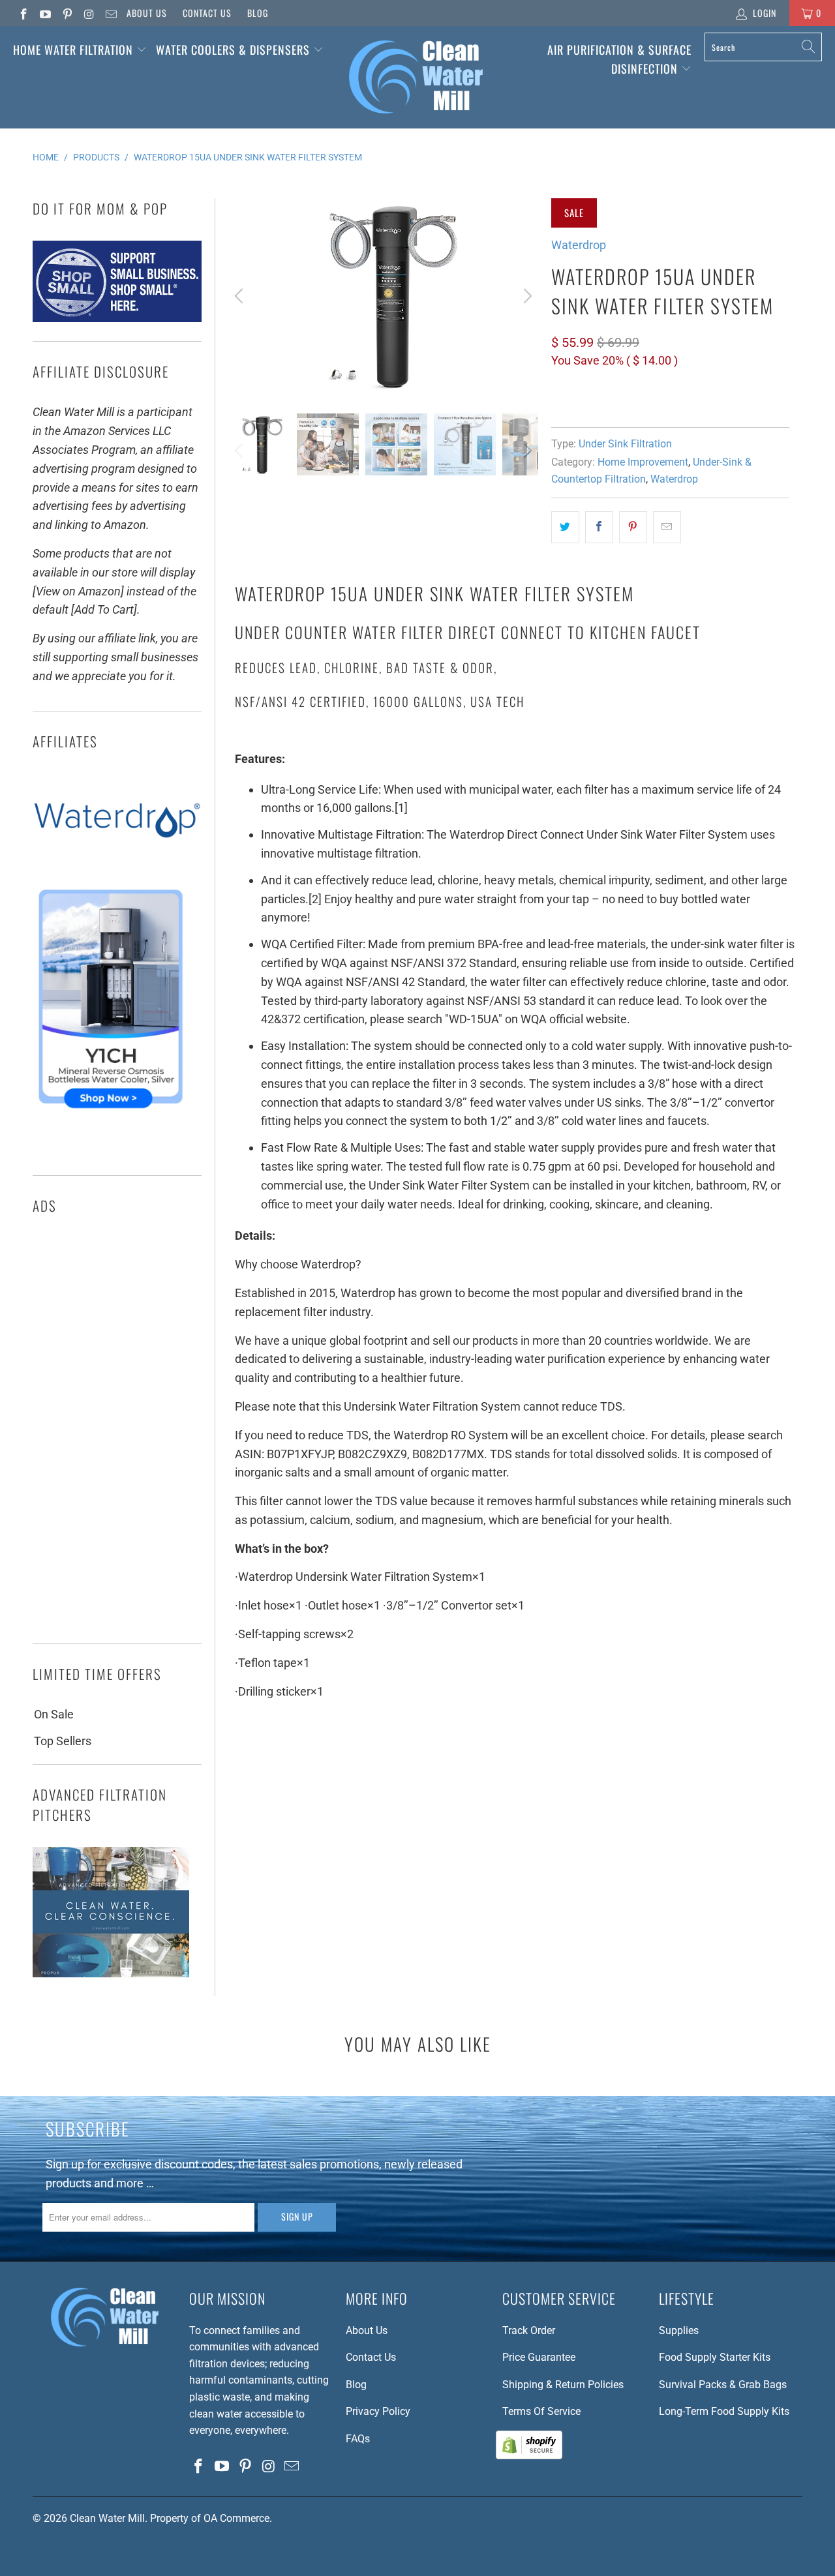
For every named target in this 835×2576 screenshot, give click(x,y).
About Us (147, 13)
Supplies (679, 2330)
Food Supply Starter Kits (715, 2357)
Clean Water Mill (107, 2518)
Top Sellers (63, 1741)
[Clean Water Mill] (416, 77)
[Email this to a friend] (667, 527)
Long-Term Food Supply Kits (724, 2411)
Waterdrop (579, 245)
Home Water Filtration (73, 50)
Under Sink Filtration (625, 444)
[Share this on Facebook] (599, 527)
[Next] (526, 296)
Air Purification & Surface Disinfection (619, 59)
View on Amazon (599, 399)
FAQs (358, 2439)
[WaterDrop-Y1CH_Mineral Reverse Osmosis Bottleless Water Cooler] (111, 1112)
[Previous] (241, 296)
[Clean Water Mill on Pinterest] (67, 13)
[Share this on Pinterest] (633, 527)
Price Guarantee (539, 2357)
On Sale (54, 1714)
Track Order (529, 2330)
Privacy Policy (378, 2411)
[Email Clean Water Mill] (110, 13)
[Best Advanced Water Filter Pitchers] (111, 1973)
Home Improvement (643, 462)
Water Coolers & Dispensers (235, 50)
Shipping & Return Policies (563, 2385)
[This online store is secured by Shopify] (529, 2456)
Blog (258, 13)
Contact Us (207, 13)
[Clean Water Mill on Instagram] (89, 13)
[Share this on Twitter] (565, 527)
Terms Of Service (541, 2411)
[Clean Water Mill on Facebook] (23, 13)
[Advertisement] (117, 1433)
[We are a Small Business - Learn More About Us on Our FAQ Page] (117, 318)
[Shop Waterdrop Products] (117, 864)
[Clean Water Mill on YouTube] (45, 13)
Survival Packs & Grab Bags (723, 2385)
